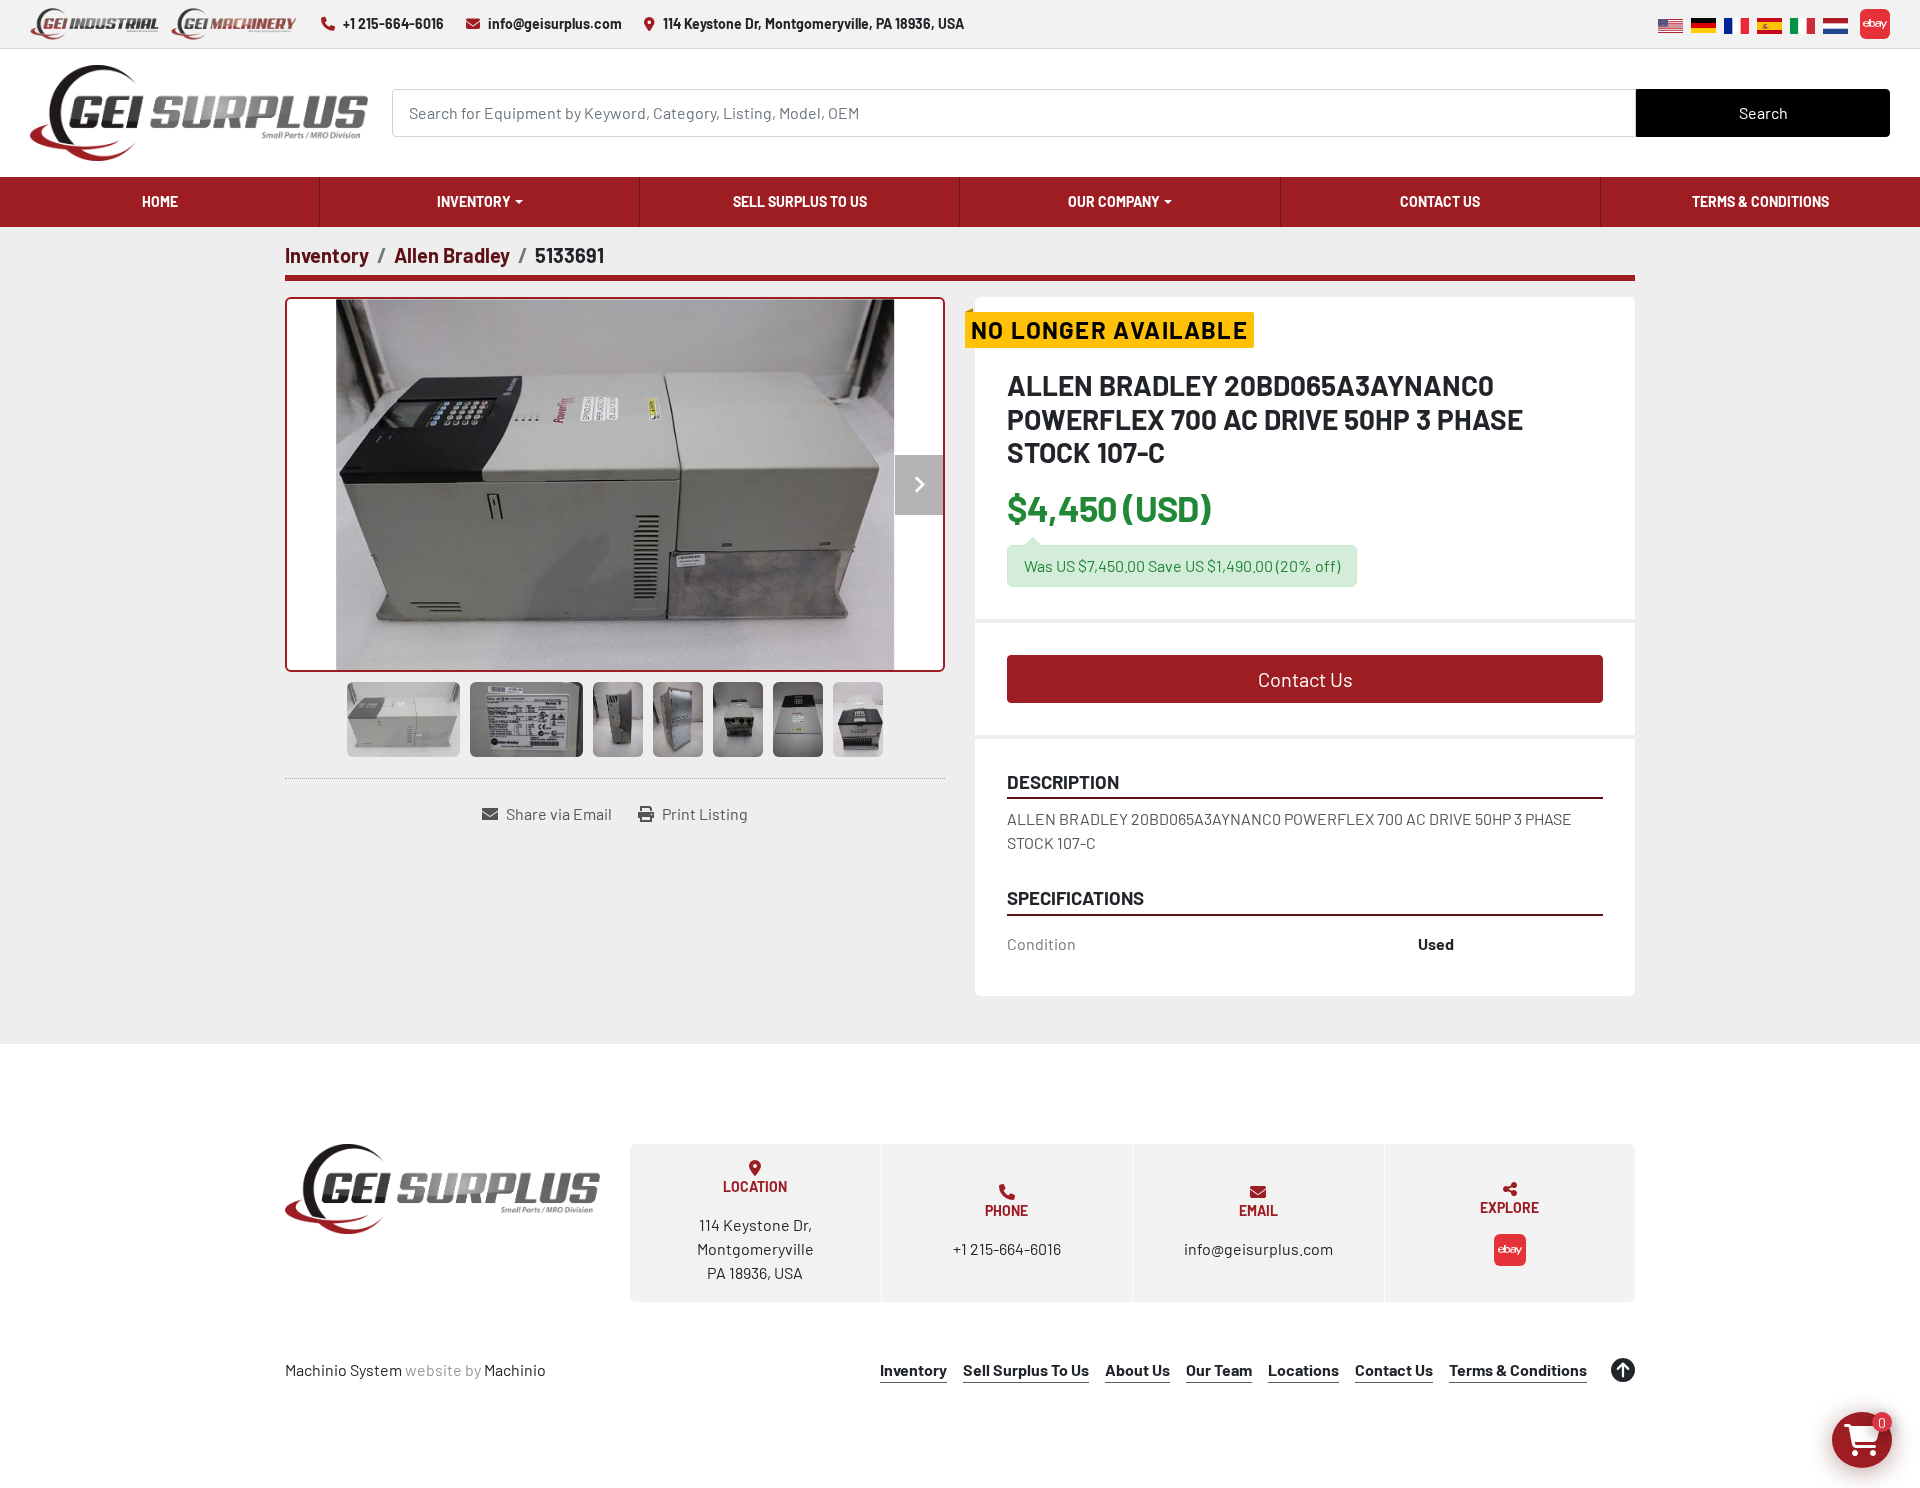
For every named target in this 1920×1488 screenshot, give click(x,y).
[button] (479, 202)
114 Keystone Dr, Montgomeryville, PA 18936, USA (813, 23)
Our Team (1219, 1369)
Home (160, 201)
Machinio (515, 1369)
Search (1763, 112)
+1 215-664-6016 (393, 23)
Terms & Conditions (1760, 201)
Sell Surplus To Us (800, 201)
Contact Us (1440, 201)
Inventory (474, 201)
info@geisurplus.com (555, 23)
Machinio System (343, 1369)
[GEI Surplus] (442, 1189)
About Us (1137, 1369)
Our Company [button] (1114, 201)
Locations (1303, 1369)
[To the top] (1623, 1370)
